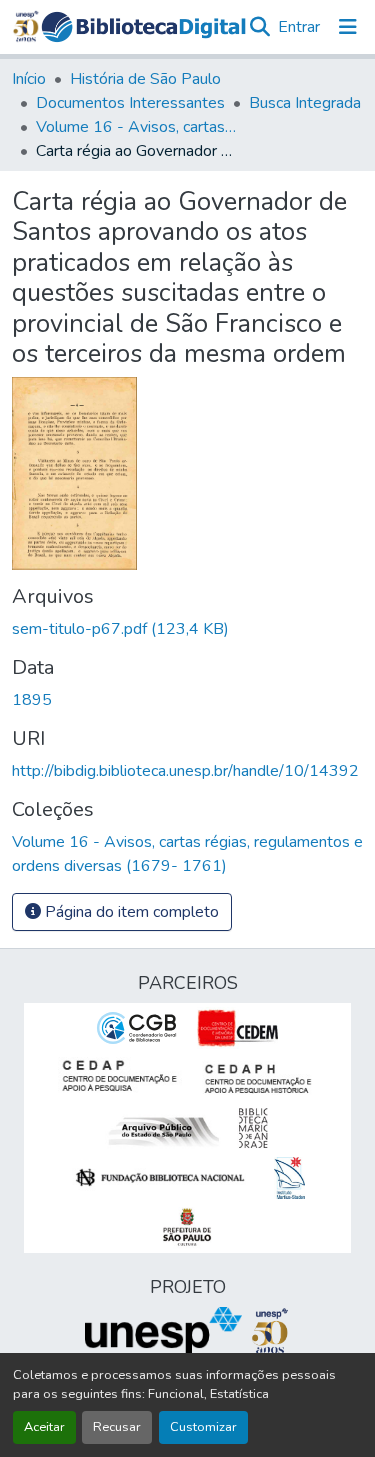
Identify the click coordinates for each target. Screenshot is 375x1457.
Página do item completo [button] (130, 912)
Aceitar (44, 1427)
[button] (143, 27)
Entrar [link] (299, 27)
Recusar (117, 1427)
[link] (187, 629)
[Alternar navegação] (348, 27)
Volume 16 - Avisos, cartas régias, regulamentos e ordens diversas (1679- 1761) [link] (136, 127)
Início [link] (29, 79)
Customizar (203, 1427)
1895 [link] (32, 700)
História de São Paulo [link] (145, 79)
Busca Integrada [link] (305, 103)
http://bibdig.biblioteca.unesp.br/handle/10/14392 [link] (185, 771)
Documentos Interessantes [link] (130, 103)
